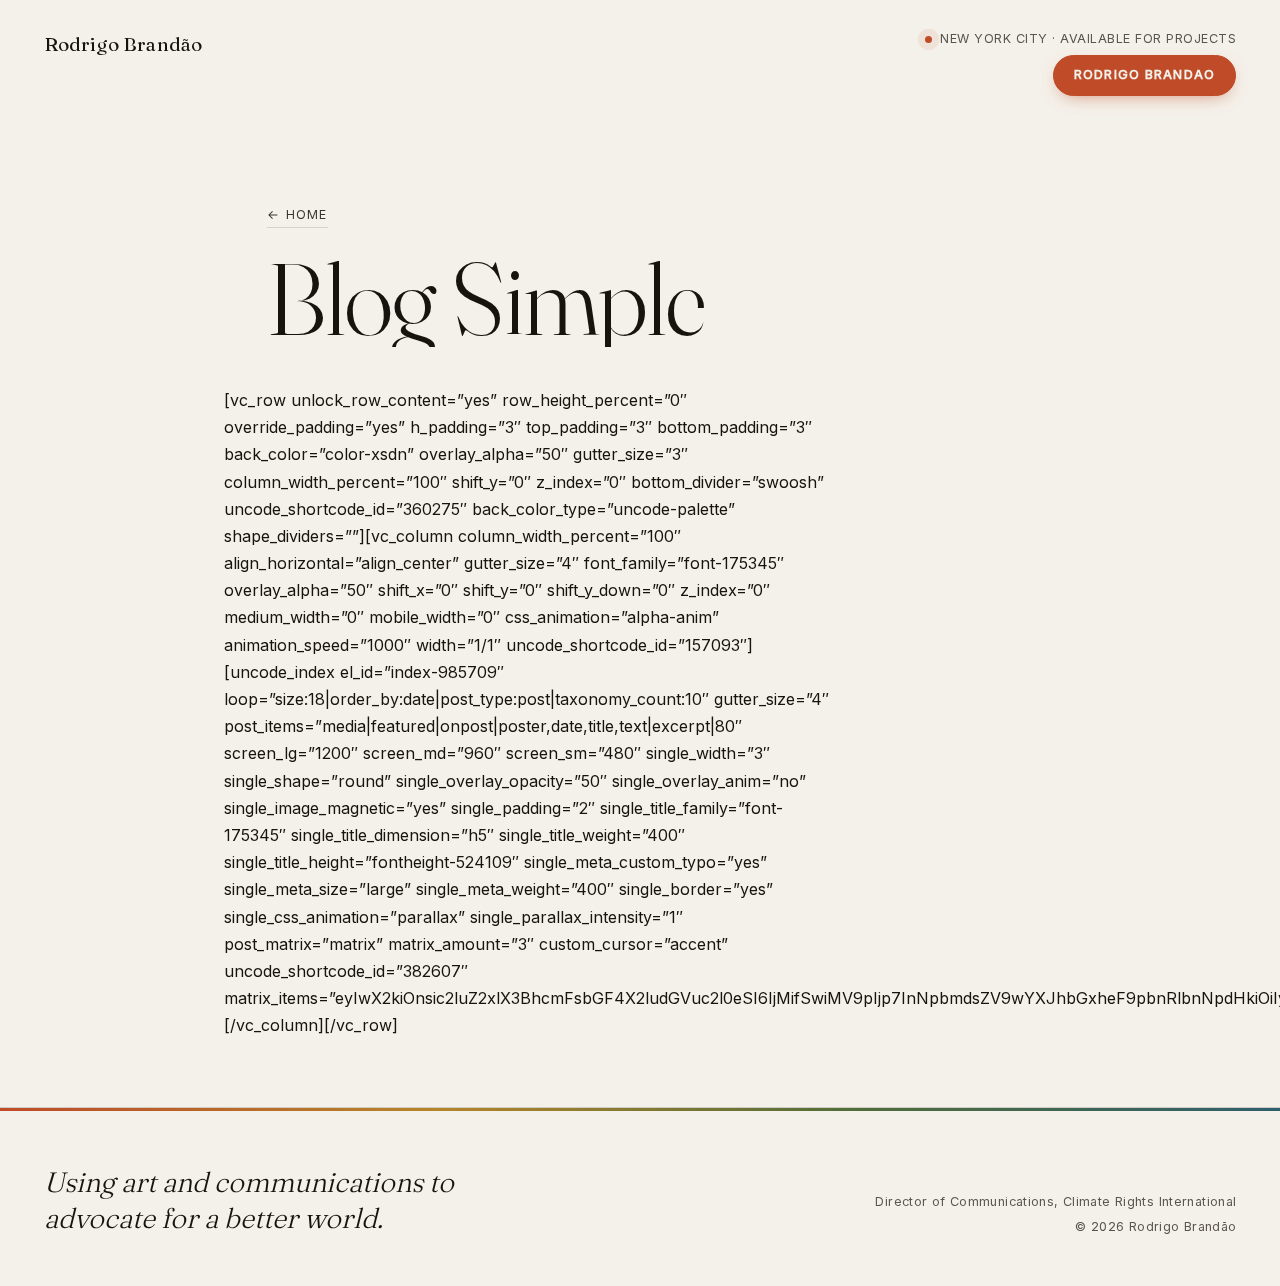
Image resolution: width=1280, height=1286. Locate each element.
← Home (297, 214)
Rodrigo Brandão (123, 44)
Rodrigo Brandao (1145, 74)
